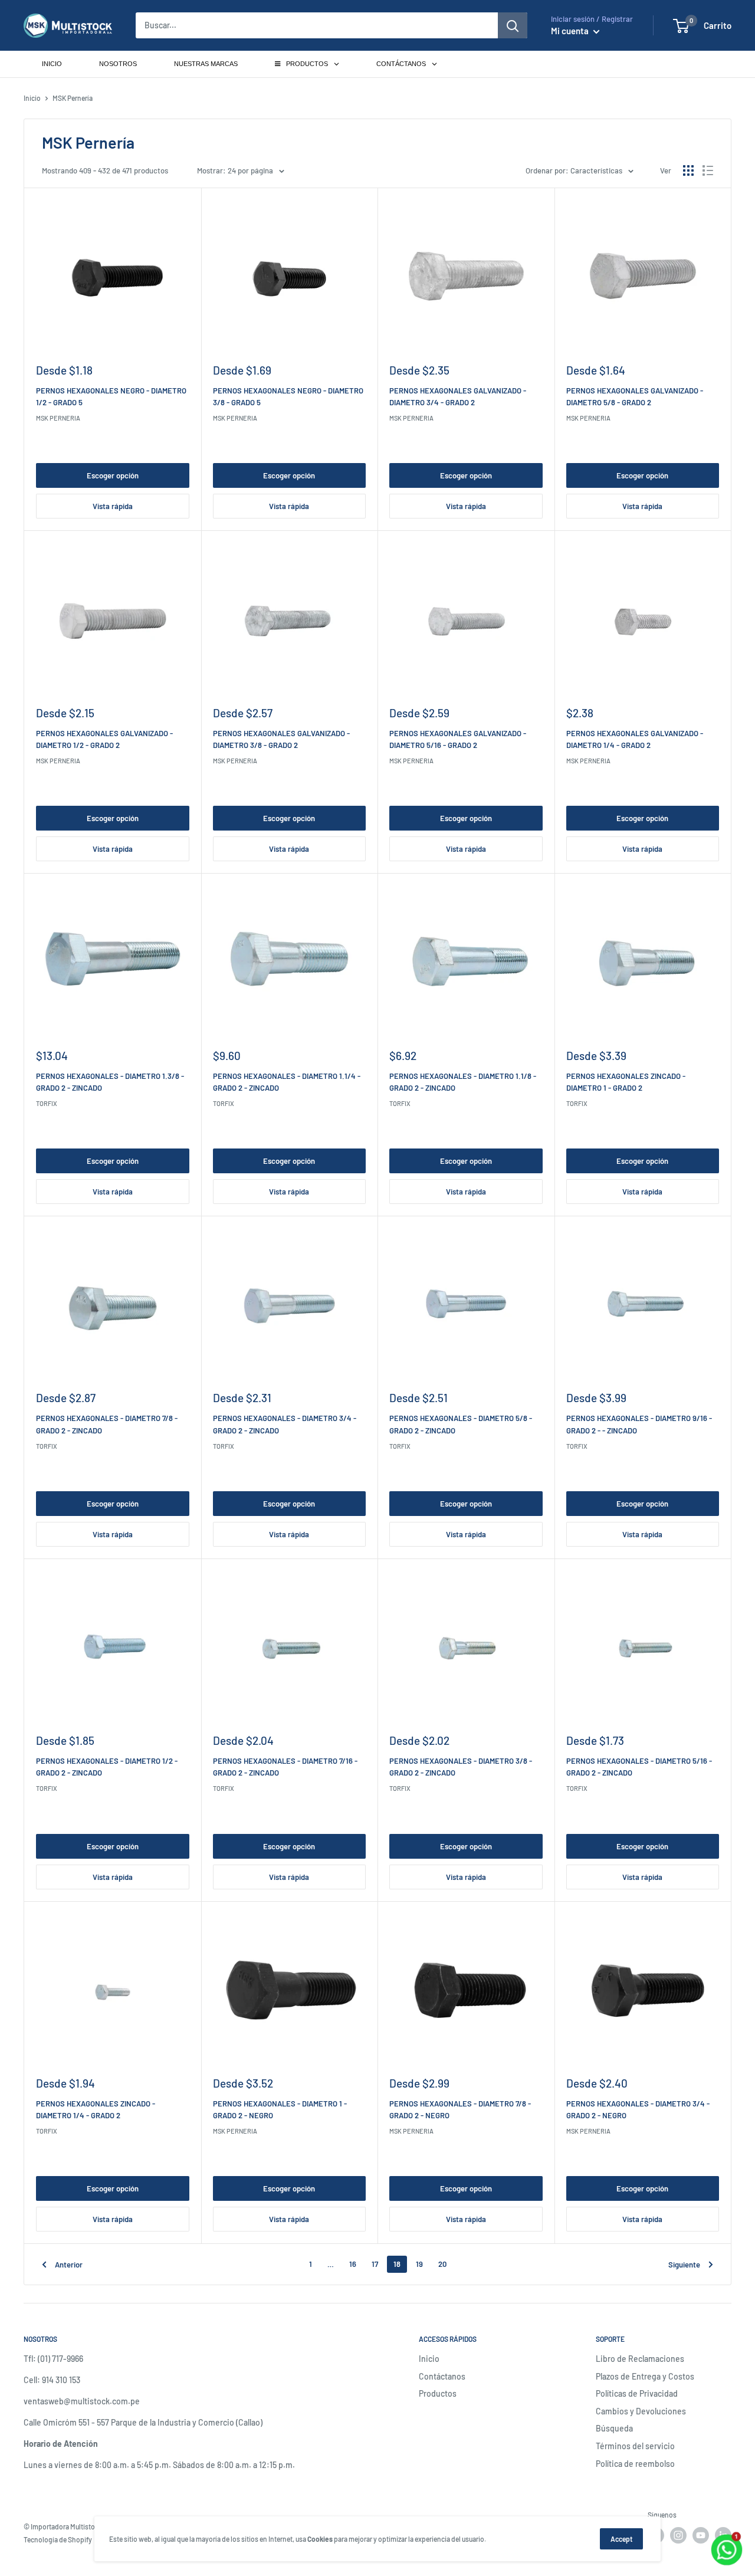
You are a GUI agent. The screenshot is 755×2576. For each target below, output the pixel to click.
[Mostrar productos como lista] (708, 170)
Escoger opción (113, 475)
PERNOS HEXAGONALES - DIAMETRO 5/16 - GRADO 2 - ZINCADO (639, 1767)
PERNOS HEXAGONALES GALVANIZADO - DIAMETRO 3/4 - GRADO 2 (458, 396)
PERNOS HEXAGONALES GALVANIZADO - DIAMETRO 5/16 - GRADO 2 (458, 739)
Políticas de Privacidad (637, 2393)
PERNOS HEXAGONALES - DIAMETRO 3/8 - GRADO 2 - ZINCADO (461, 1767)
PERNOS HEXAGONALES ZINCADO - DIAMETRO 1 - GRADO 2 (626, 1082)
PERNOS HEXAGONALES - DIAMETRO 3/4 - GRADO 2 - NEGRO (638, 2109)
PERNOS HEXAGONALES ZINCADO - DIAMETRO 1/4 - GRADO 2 (96, 2109)
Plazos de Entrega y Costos (645, 2376)
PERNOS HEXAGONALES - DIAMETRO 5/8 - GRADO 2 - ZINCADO (461, 1424)
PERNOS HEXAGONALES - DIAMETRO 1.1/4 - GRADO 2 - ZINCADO (287, 1082)
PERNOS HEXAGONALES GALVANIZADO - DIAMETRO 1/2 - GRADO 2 (104, 739)
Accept (621, 2539)
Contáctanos (442, 2376)
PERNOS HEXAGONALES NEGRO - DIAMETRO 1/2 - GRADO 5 (111, 396)
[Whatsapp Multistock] (727, 2536)
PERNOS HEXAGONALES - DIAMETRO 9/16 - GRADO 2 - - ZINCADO (639, 1424)
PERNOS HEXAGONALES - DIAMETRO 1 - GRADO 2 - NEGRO (280, 2109)
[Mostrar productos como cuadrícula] (688, 170)
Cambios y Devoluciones (641, 2411)
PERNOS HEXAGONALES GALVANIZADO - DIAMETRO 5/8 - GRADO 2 (635, 396)
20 (442, 2264)
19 (419, 2264)
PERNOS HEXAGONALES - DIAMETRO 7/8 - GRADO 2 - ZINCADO (107, 1424)
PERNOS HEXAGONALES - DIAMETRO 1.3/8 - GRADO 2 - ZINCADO (110, 1082)
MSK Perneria (58, 418)
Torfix (47, 1103)
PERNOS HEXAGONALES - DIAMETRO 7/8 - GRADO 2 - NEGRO (460, 2109)
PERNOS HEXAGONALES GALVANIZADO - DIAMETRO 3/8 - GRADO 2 (281, 739)
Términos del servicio (635, 2446)
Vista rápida (113, 506)
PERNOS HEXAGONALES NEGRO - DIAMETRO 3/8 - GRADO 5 (288, 396)
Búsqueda (614, 2428)
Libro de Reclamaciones (640, 2359)
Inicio (32, 98)
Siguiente (684, 2265)
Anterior (69, 2265)
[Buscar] (513, 25)
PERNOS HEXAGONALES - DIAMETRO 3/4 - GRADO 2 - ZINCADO (285, 1424)
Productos (438, 2393)
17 (375, 2264)
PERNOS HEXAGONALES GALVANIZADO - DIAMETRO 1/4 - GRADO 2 (635, 739)
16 (353, 2264)
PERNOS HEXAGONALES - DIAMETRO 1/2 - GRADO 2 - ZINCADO (107, 1767)
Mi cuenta (571, 31)
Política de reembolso (635, 2464)
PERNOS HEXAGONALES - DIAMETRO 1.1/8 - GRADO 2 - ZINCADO (463, 1082)
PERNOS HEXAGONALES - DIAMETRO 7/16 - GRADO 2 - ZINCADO (285, 1767)
